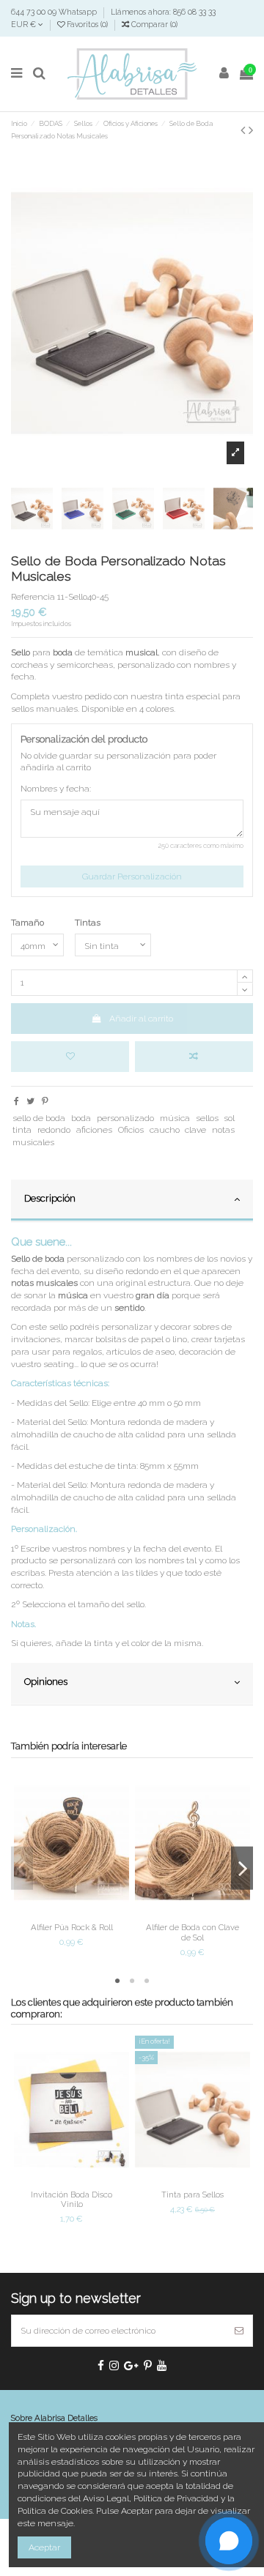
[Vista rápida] (89, 1913)
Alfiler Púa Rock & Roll (72, 1927)
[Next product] (251, 130)
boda (81, 1118)
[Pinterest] (45, 1101)
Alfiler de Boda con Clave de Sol (192, 1932)
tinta (22, 1130)
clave (195, 1130)
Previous (22, 1868)
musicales (33, 1142)
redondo (54, 1130)
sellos (207, 1118)
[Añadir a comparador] (194, 1057)
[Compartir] (16, 1101)
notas (223, 1130)
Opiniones (46, 1682)
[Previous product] (245, 130)
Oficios (131, 1130)
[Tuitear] (30, 1101)
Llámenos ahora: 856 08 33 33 (163, 12)
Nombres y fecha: (56, 789)
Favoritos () (87, 24)
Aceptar (44, 2547)
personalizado (125, 1118)
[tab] (132, 1201)
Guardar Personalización (132, 876)
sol (229, 1118)
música (175, 1118)
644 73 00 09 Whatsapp (55, 12)
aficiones (94, 1130)
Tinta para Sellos (192, 2195)
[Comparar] (72, 1913)
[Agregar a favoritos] (70, 1057)
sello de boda (39, 1118)
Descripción (50, 1198)
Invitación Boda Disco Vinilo (71, 2199)
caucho (165, 1130)
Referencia (33, 597)
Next (242, 1868)
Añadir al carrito (141, 1019)
